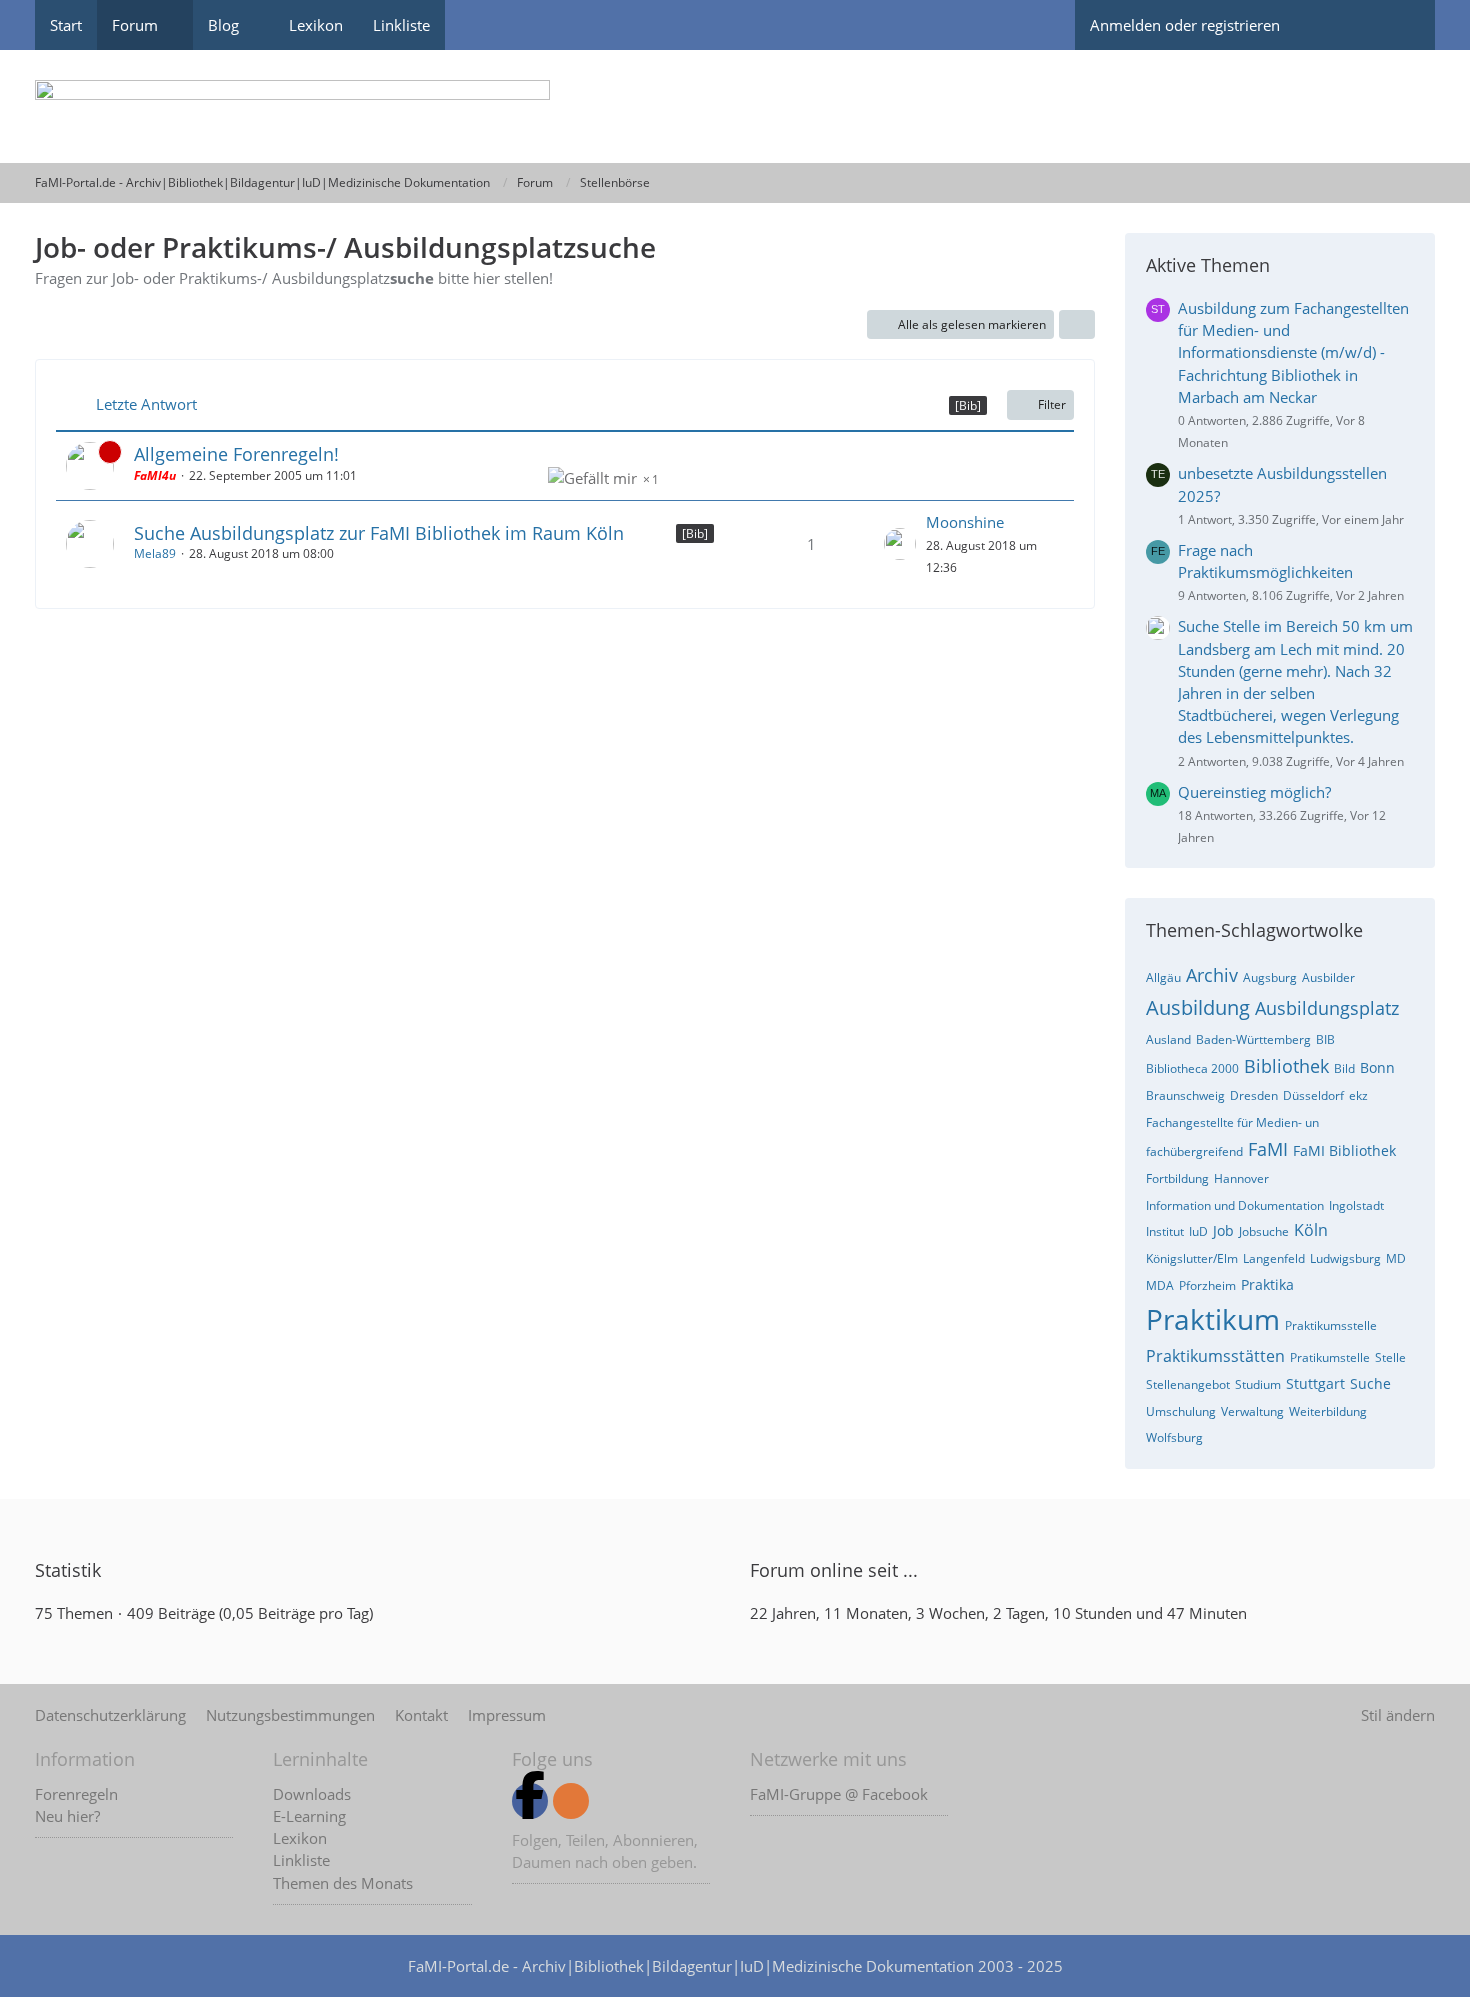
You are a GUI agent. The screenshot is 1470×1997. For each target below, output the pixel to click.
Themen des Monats (343, 1883)
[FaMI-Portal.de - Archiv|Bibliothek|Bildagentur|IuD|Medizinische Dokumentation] (735, 106)
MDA (1160, 1285)
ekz (1358, 1095)
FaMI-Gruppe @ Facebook (839, 1794)
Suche (1370, 1383)
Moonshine (965, 522)
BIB (1325, 1039)
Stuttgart (1315, 1383)
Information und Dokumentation (1235, 1205)
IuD (1198, 1231)
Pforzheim (1207, 1285)
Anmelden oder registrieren (1185, 25)
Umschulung (1181, 1411)
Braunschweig (1185, 1095)
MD (1396, 1258)
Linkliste (301, 1860)
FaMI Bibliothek (1344, 1150)
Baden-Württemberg (1253, 1039)
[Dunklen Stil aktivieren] (1330, 25)
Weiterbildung (1328, 1411)
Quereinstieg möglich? (1254, 792)
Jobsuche (1264, 1231)
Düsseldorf (1313, 1095)
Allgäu (1163, 977)
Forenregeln (76, 1794)
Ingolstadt (1356, 1205)
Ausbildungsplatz (1327, 1008)
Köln (1311, 1230)
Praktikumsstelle (1331, 1325)
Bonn (1377, 1067)
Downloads (312, 1794)
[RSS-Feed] (571, 1801)
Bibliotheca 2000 (1192, 1068)
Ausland (1168, 1039)
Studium (1258, 1384)
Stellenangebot (1188, 1384)
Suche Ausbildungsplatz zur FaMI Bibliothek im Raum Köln (379, 533)
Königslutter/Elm (1192, 1258)
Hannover (1241, 1178)
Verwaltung (1252, 1411)
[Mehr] (1077, 325)
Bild (1344, 1068)
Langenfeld (1274, 1258)
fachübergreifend (1194, 1151)
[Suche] (1400, 25)
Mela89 (155, 553)
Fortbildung (1177, 1178)
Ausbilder (1328, 977)
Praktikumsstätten (1215, 1356)
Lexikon (300, 1838)
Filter (1052, 404)
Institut (1165, 1231)
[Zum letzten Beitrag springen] (900, 544)
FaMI (1268, 1149)
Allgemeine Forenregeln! (236, 454)
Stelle (1390, 1357)
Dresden (1254, 1095)
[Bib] (695, 533)
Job (1223, 1230)
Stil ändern (1398, 1715)
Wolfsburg (1174, 1437)
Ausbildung (1198, 1007)
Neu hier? (67, 1816)
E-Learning (309, 1816)
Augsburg (1270, 977)
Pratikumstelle (1330, 1357)
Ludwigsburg (1345, 1258)
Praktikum (1213, 1319)
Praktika (1267, 1284)
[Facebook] (530, 1801)
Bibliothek (1286, 1066)
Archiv (1212, 975)
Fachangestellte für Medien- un (1232, 1122)
